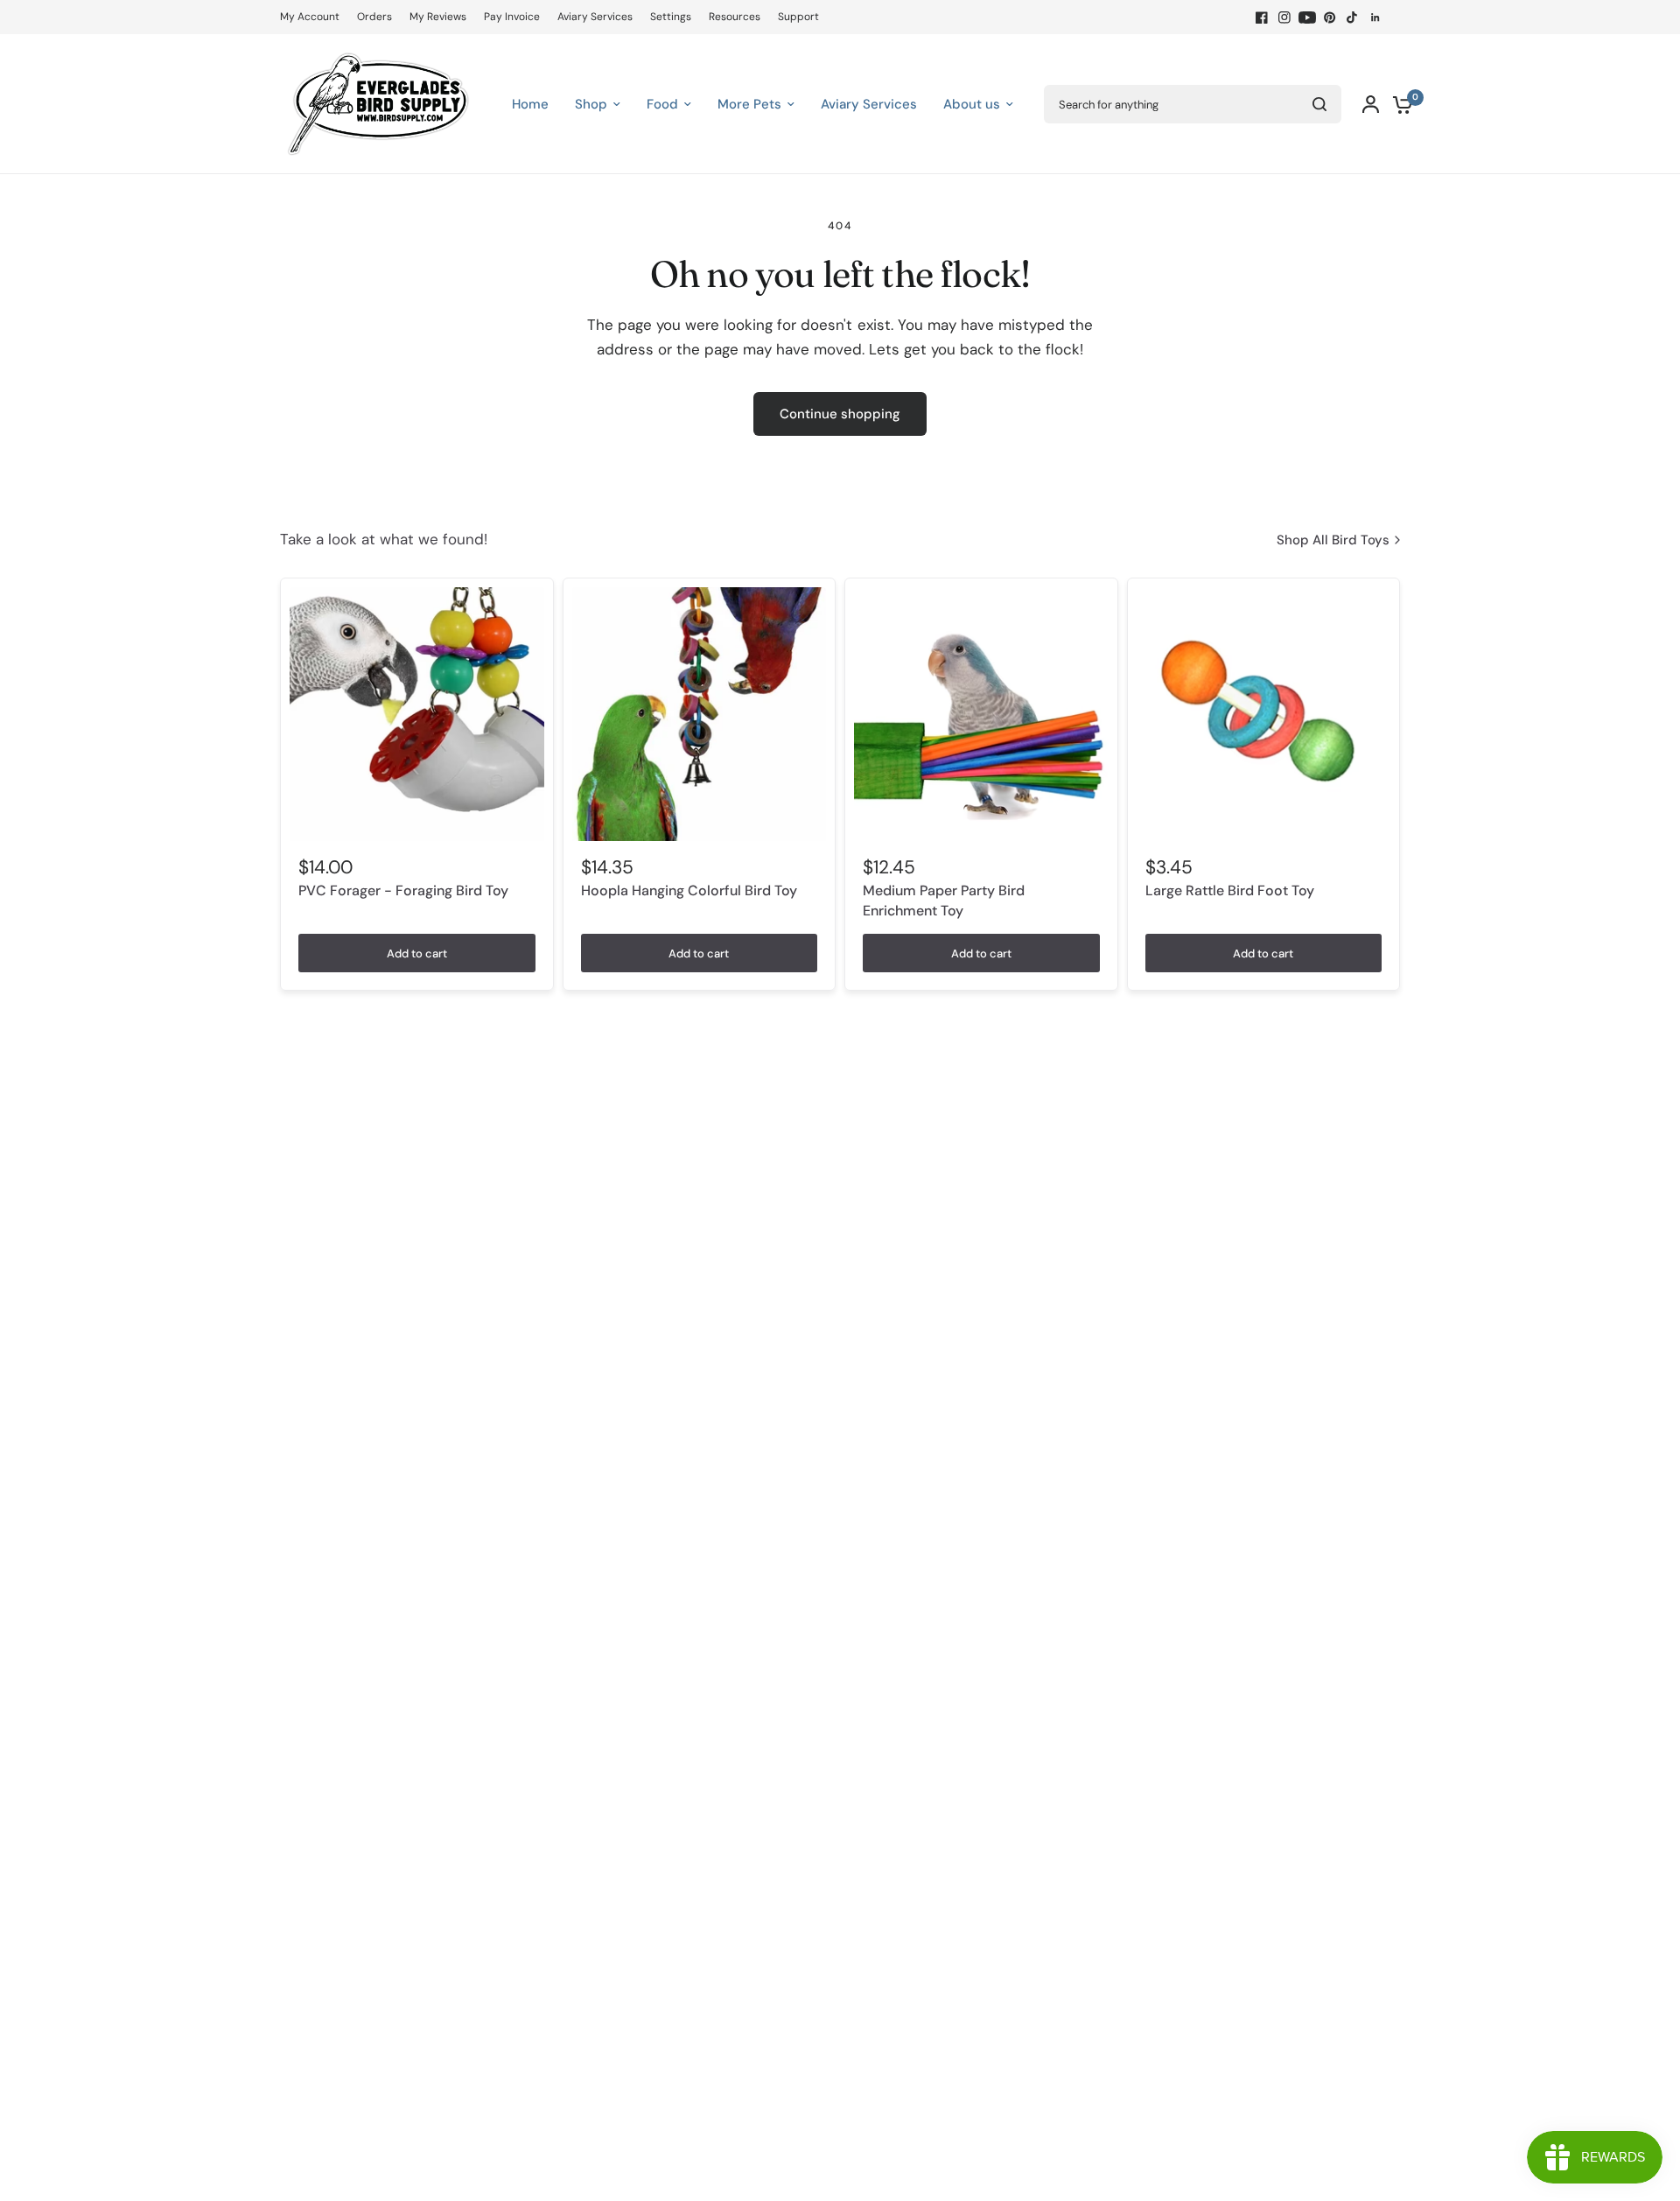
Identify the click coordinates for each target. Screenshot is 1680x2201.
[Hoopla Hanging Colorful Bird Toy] (700, 715)
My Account (310, 17)
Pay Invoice (512, 17)
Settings (671, 17)
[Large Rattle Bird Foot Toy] (1264, 715)
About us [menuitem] (972, 104)
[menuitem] (314, 17)
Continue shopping (840, 414)
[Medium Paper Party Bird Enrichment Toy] (981, 715)
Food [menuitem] (662, 104)
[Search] (1319, 104)
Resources (735, 17)
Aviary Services (595, 17)
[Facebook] (1262, 18)
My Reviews (438, 17)
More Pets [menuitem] (749, 104)
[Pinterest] (1330, 18)
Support (798, 17)
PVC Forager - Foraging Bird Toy (403, 890)
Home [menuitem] (530, 104)
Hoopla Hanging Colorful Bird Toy (689, 890)
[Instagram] (1284, 18)
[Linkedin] (1375, 18)
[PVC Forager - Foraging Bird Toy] (417, 715)
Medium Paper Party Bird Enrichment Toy (944, 900)
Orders (374, 17)
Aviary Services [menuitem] (869, 104)
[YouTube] (1307, 18)
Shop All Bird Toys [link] (1333, 540)
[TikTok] (1353, 18)
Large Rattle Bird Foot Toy (1230, 890)
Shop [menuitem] (591, 104)
